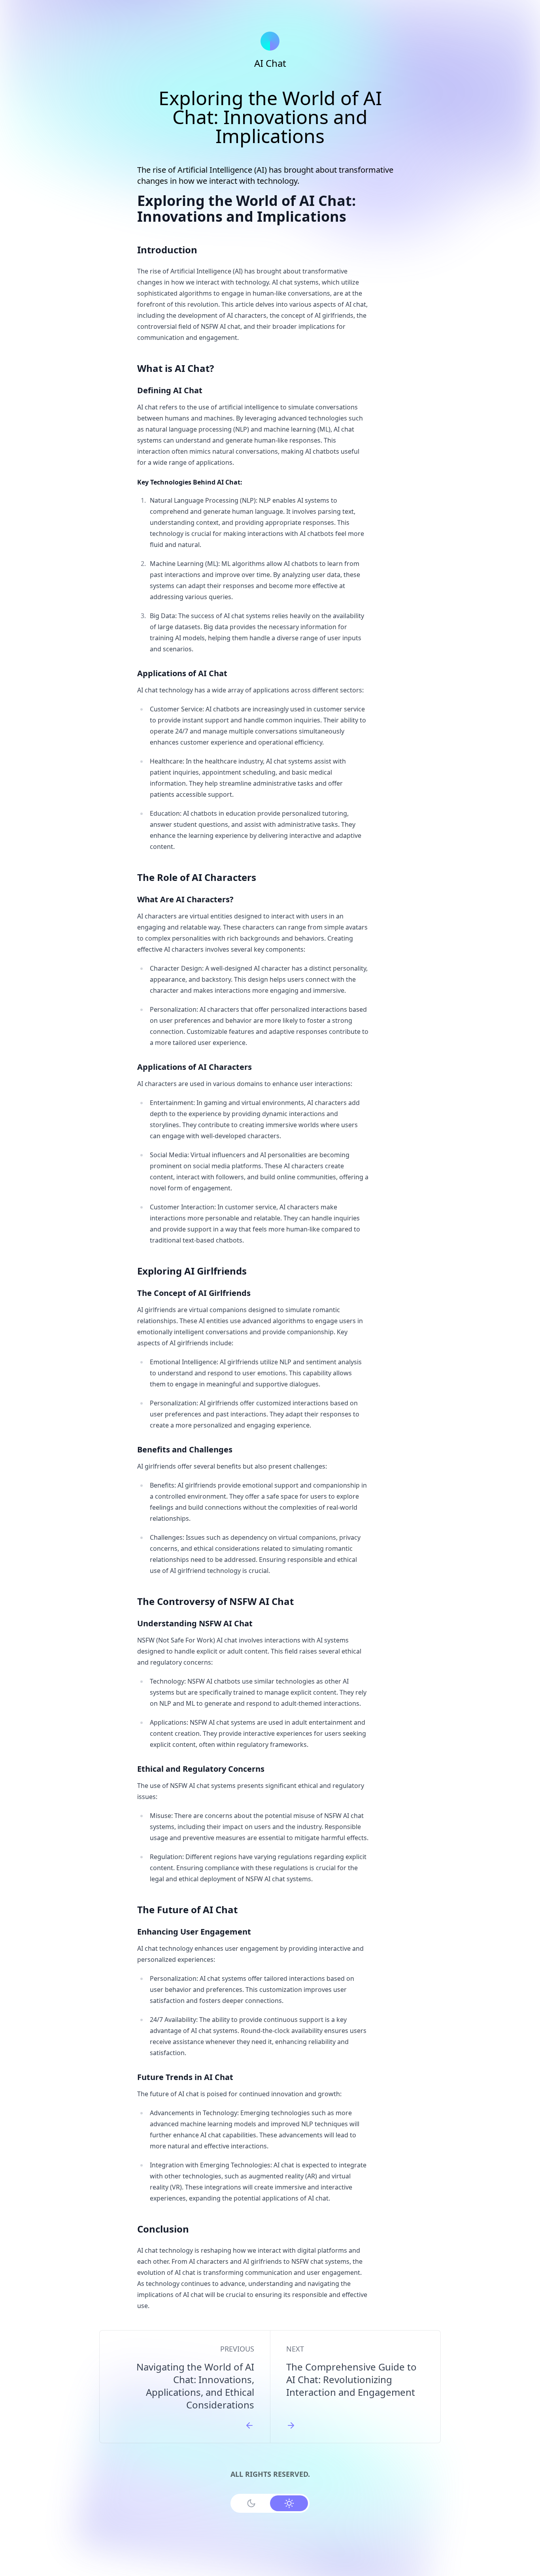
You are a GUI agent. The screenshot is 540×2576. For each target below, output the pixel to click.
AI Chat (270, 63)
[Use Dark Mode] (251, 2503)
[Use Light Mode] (289, 2503)
